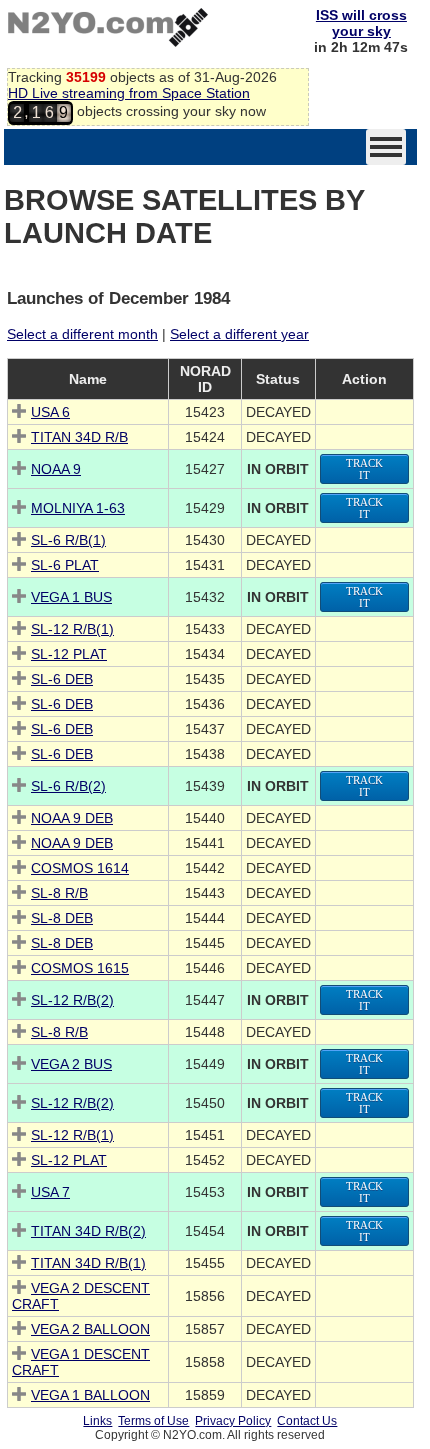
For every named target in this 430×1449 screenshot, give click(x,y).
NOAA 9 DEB (72, 818)
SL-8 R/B (59, 893)
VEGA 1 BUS (71, 597)
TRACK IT (364, 469)
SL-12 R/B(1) (72, 629)
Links (97, 1421)
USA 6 (50, 412)
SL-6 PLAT (65, 565)
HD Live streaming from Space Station (129, 93)
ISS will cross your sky (361, 23)
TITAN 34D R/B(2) (88, 1231)
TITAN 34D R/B (79, 437)
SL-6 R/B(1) (68, 540)
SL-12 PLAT (69, 654)
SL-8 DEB (62, 918)
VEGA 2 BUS (71, 1064)
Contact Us (307, 1421)
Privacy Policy (233, 1421)
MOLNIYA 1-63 (78, 508)
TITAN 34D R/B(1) (88, 1263)
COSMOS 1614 (80, 868)
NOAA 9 (56, 469)
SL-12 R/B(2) (72, 1000)
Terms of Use (153, 1421)
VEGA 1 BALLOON (90, 1395)
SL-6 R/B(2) (68, 786)
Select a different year (239, 334)
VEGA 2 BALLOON (90, 1329)
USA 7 (50, 1192)
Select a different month (82, 334)
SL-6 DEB (62, 679)
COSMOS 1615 (80, 968)
